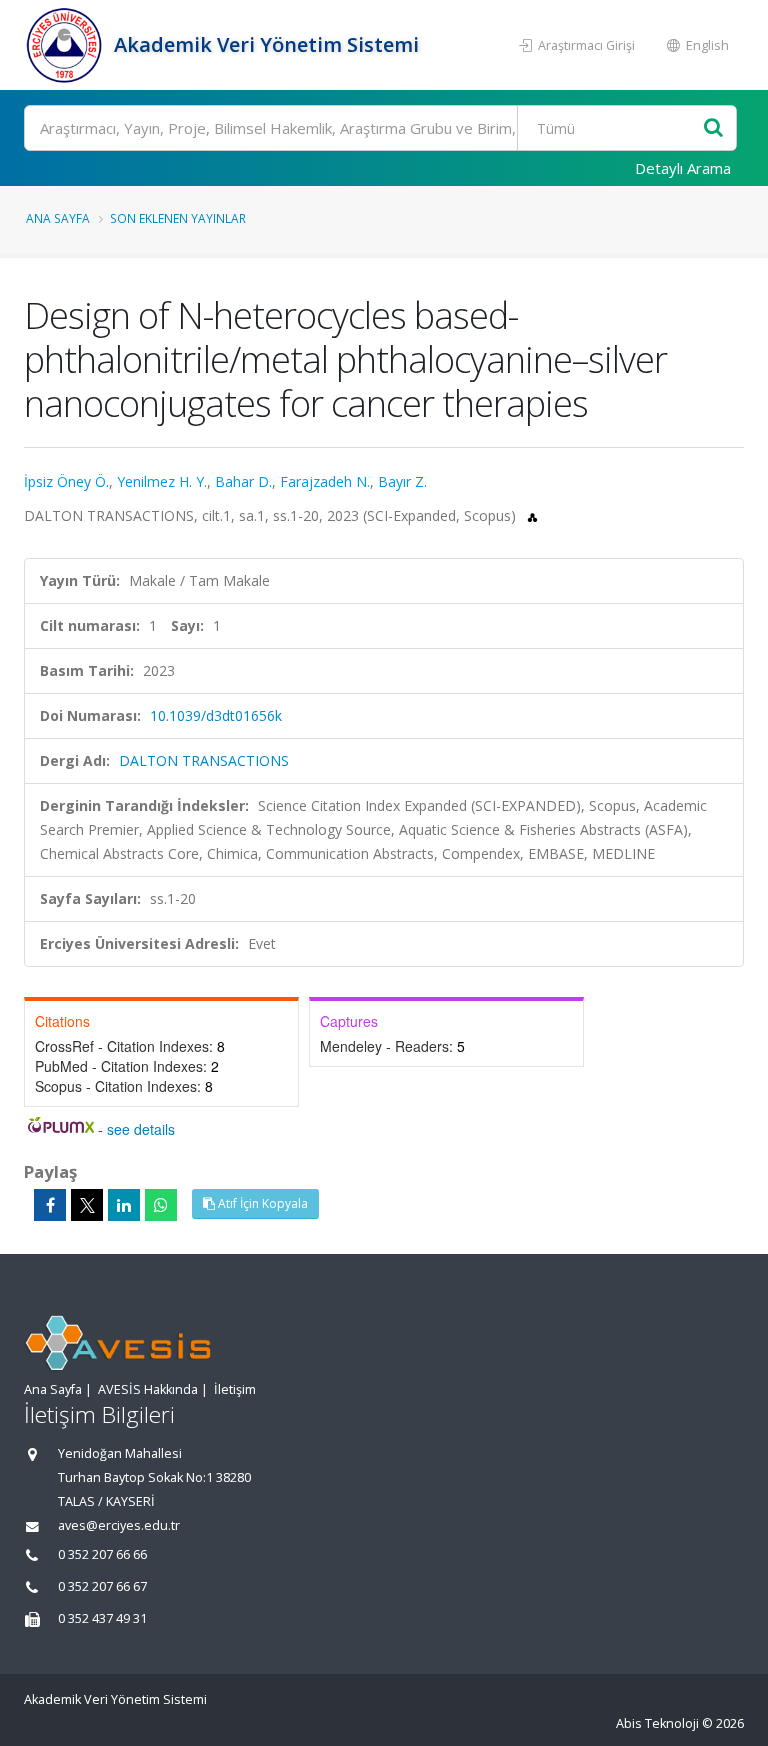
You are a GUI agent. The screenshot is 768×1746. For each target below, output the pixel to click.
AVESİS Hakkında (148, 1389)
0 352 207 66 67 (102, 1586)
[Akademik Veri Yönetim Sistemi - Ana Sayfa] (66, 45)
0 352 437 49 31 (102, 1618)
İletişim (235, 1389)
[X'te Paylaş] (87, 1205)
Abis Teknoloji (657, 1723)
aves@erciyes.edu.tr (119, 1525)
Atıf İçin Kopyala (261, 1203)
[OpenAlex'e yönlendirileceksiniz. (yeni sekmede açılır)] (532, 515)
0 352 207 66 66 (102, 1554)
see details (141, 1129)
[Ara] (713, 128)
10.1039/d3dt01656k (216, 715)
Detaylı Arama (683, 168)
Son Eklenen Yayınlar (178, 218)
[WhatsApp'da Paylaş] (161, 1205)
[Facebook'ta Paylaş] (50, 1205)
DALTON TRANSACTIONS (204, 760)
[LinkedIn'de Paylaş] (124, 1205)
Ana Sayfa (58, 218)
